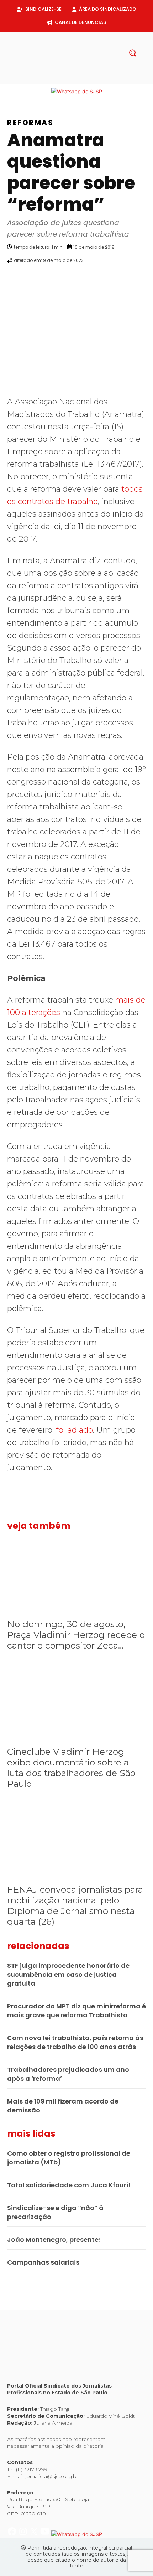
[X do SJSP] (35, 91)
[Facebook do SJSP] (13, 91)
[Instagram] (71, 80)
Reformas (30, 123)
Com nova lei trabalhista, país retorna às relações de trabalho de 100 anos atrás (75, 2042)
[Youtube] (94, 80)
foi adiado (74, 1430)
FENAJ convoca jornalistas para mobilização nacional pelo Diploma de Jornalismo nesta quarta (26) (75, 1905)
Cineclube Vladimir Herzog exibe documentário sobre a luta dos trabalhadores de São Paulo (71, 1768)
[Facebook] (59, 80)
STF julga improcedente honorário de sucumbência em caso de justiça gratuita (68, 1974)
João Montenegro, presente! (54, 2239)
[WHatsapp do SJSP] (77, 91)
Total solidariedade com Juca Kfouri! (69, 2185)
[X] (82, 80)
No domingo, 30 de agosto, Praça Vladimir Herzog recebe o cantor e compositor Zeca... (76, 1635)
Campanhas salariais (43, 2262)
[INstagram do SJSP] (24, 91)
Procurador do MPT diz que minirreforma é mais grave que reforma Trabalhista (76, 2011)
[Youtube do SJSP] (46, 91)
